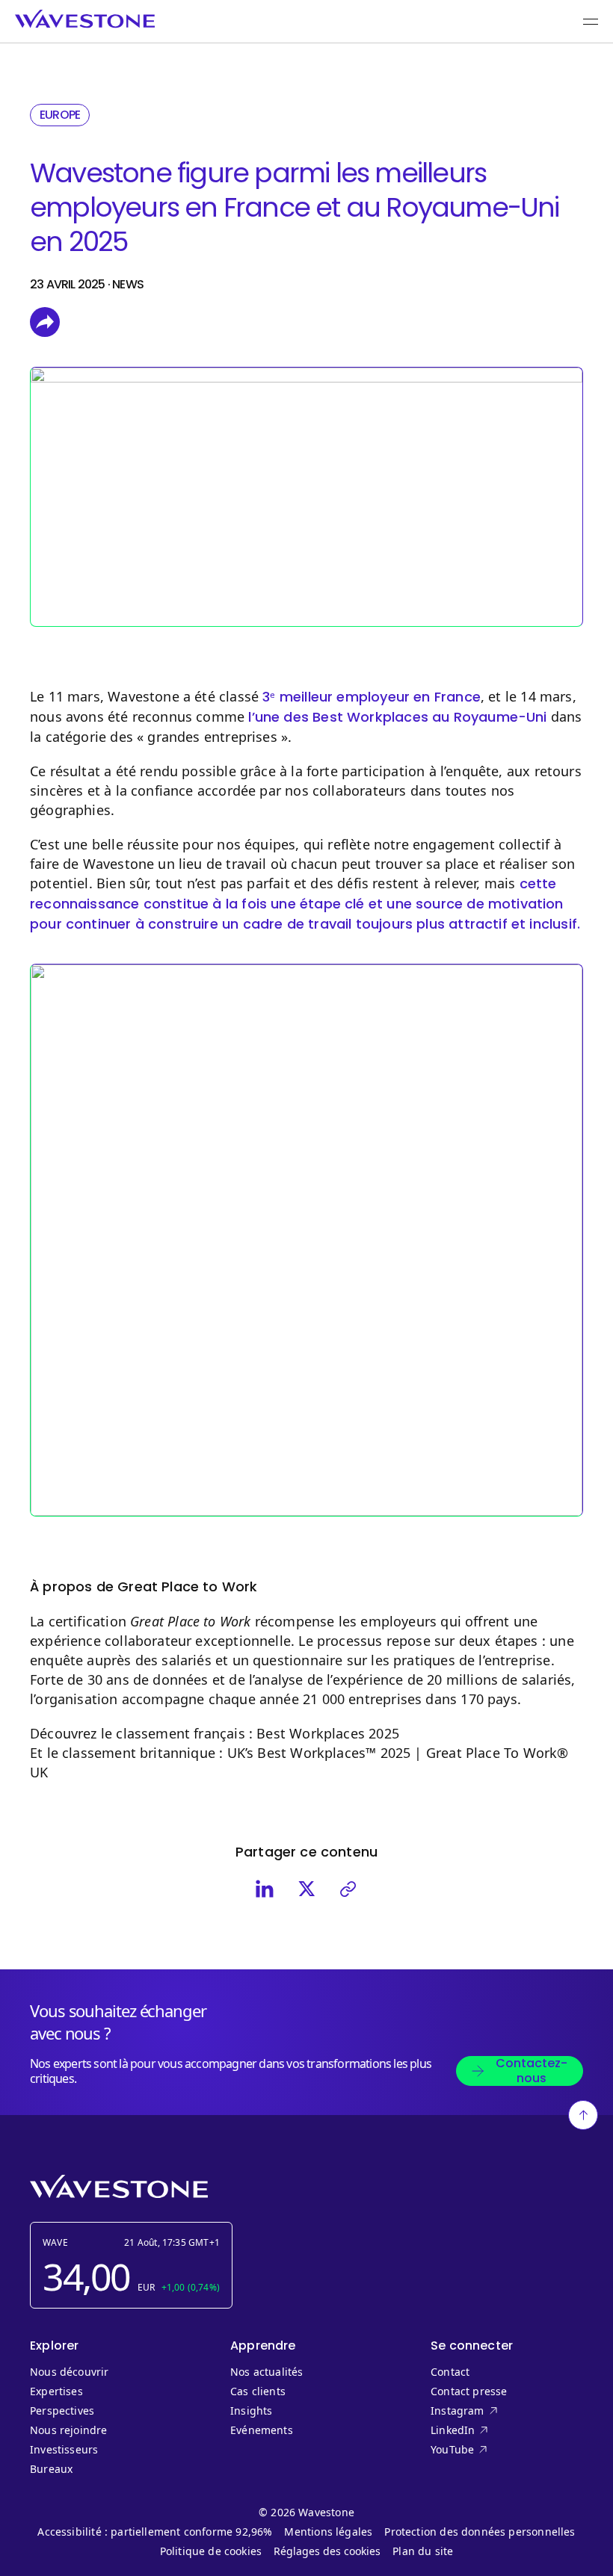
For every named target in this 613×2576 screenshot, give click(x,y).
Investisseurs (64, 2450)
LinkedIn (483, 2430)
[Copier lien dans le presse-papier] (348, 1889)
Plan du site (423, 2551)
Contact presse (469, 2391)
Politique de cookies (211, 2551)
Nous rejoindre (69, 2430)
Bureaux (55, 2469)
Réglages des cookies (327, 2551)
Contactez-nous (532, 2071)
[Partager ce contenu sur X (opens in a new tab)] (306, 1889)
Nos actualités (267, 2372)
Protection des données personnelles (480, 2532)
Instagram (483, 2411)
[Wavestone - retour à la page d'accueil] (85, 19)
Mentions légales (328, 2532)
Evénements (262, 2430)
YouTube (483, 2450)
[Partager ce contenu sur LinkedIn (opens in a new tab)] (265, 1889)
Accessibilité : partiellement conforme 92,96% (155, 2532)
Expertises (56, 2391)
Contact (450, 2372)
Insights (251, 2411)
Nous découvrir (70, 2372)
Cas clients (258, 2391)
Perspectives (62, 2411)
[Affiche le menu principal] (591, 22)
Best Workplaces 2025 (328, 1733)
